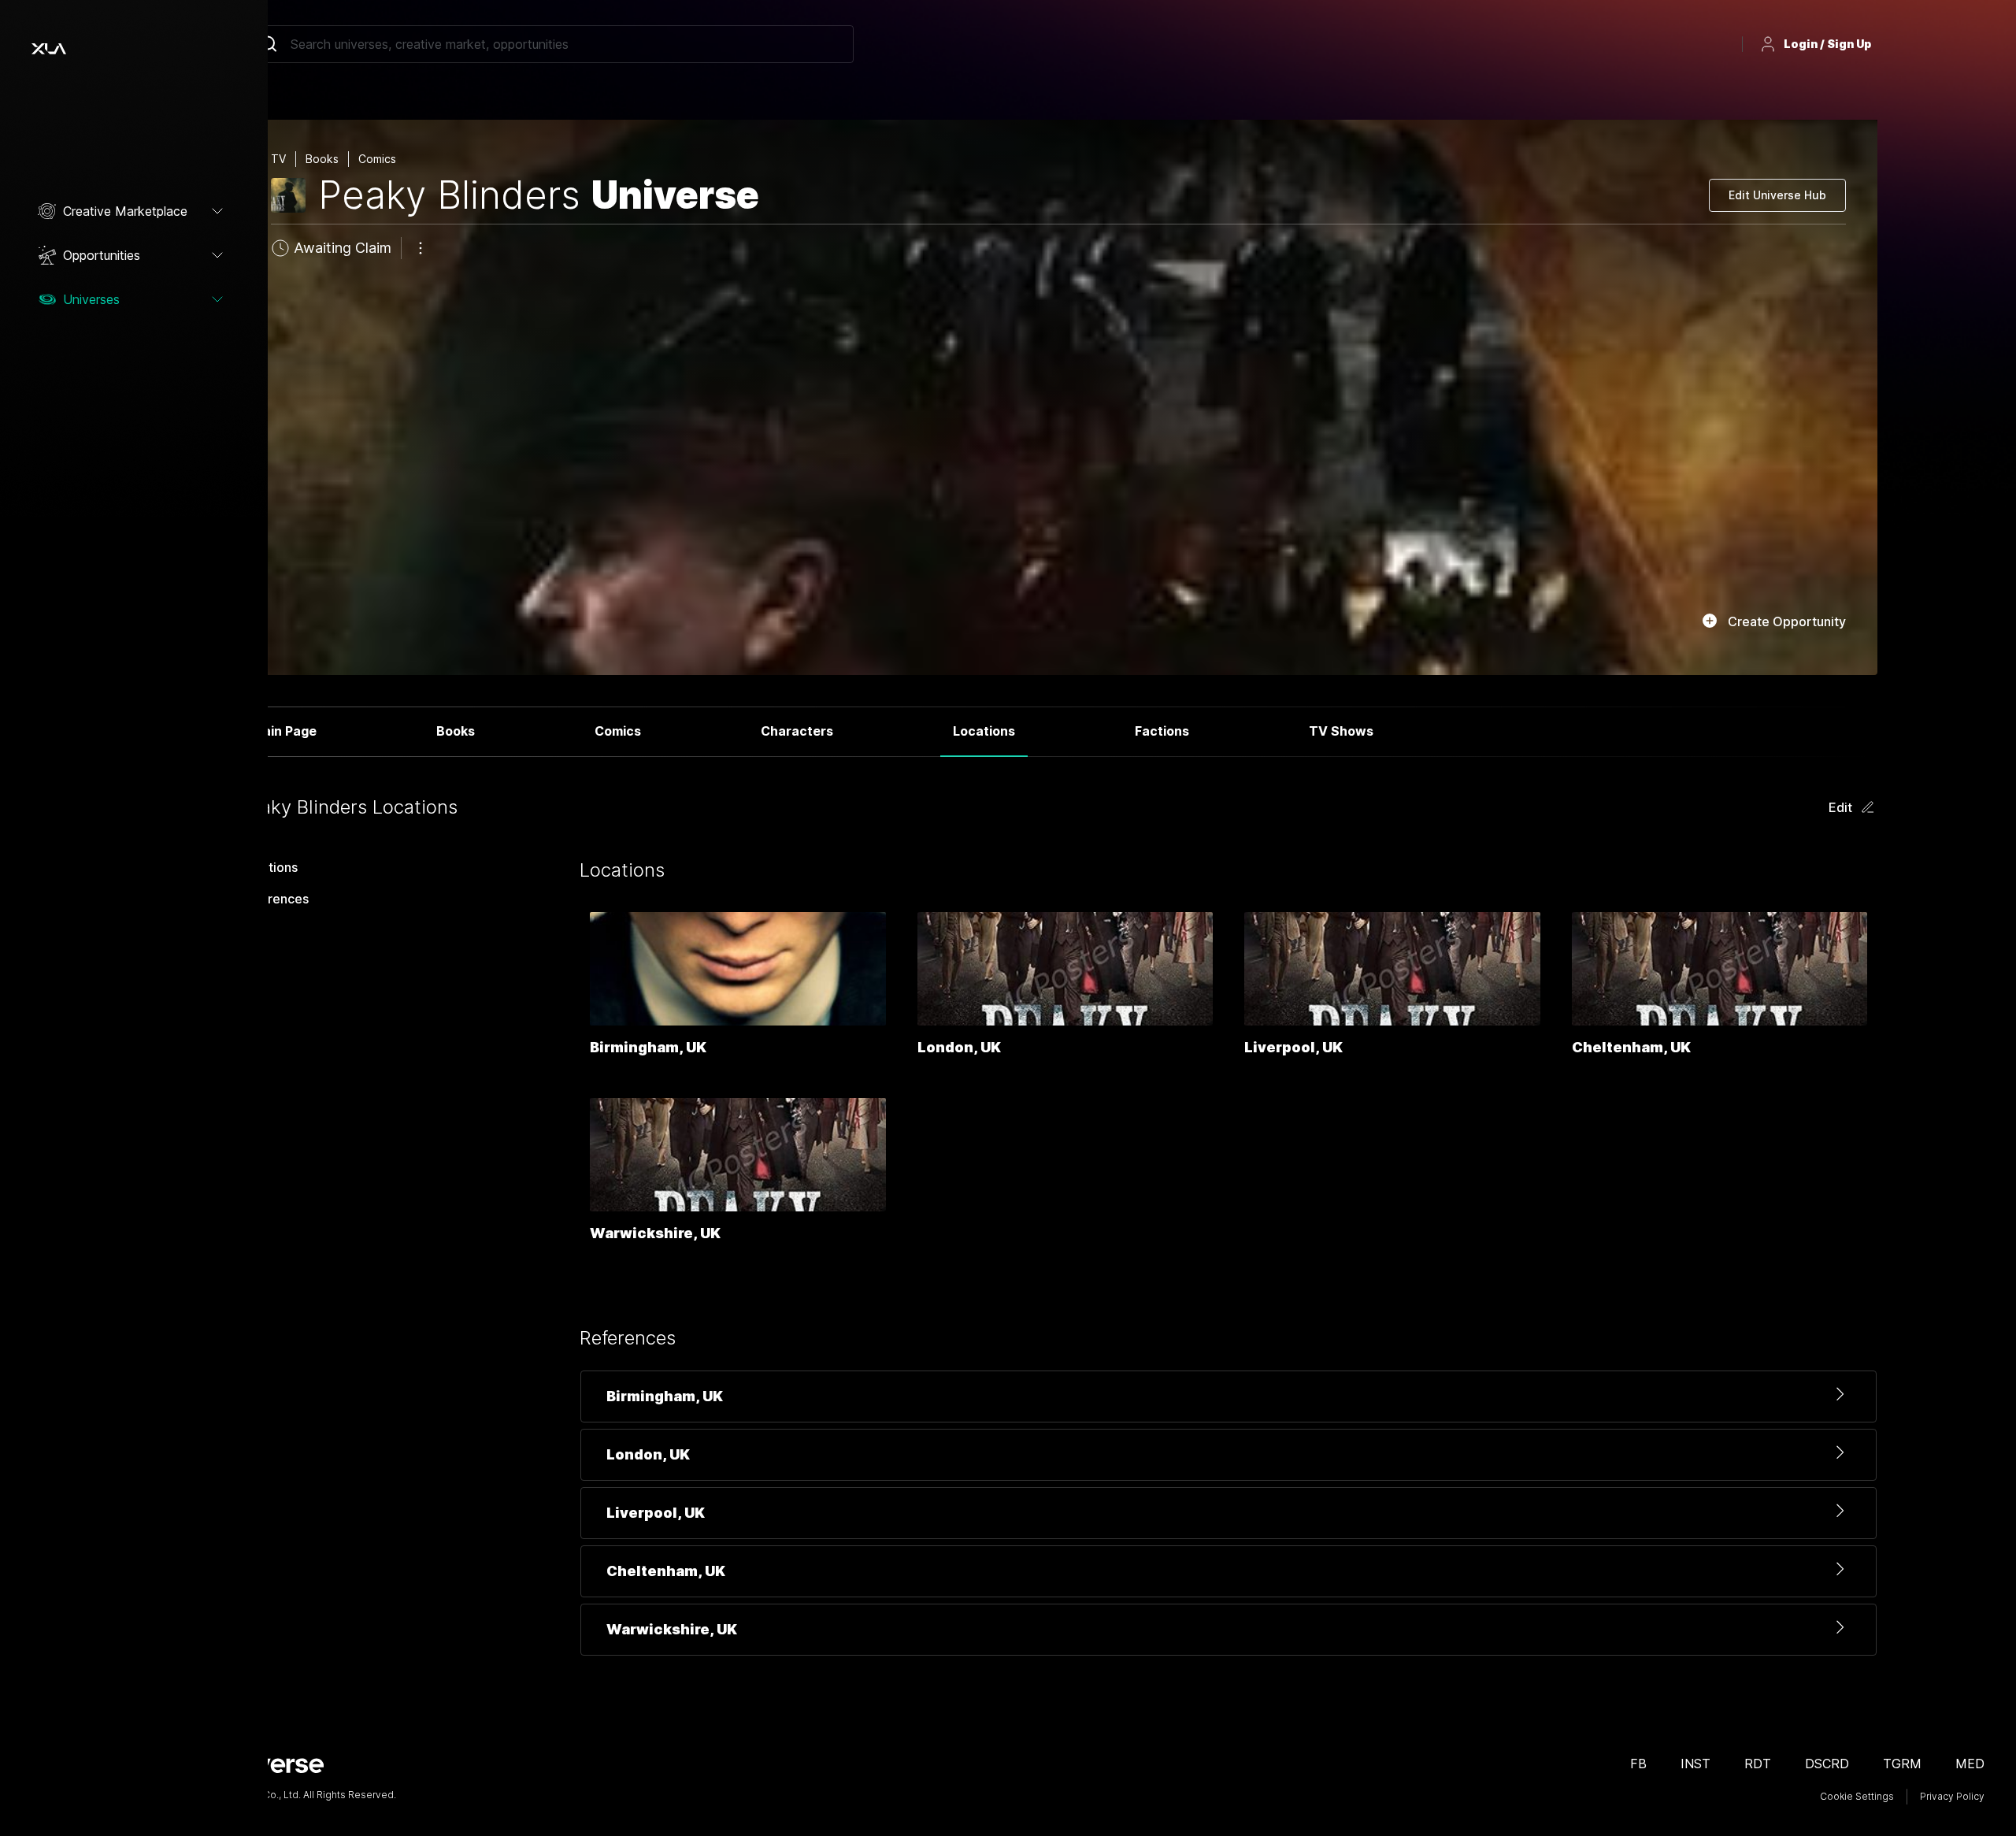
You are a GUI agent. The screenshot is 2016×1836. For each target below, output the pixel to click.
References (274, 899)
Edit (1840, 807)
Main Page (284, 731)
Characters (797, 731)
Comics (618, 731)
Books (456, 731)
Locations (984, 731)
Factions (1162, 731)
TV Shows (1341, 731)
